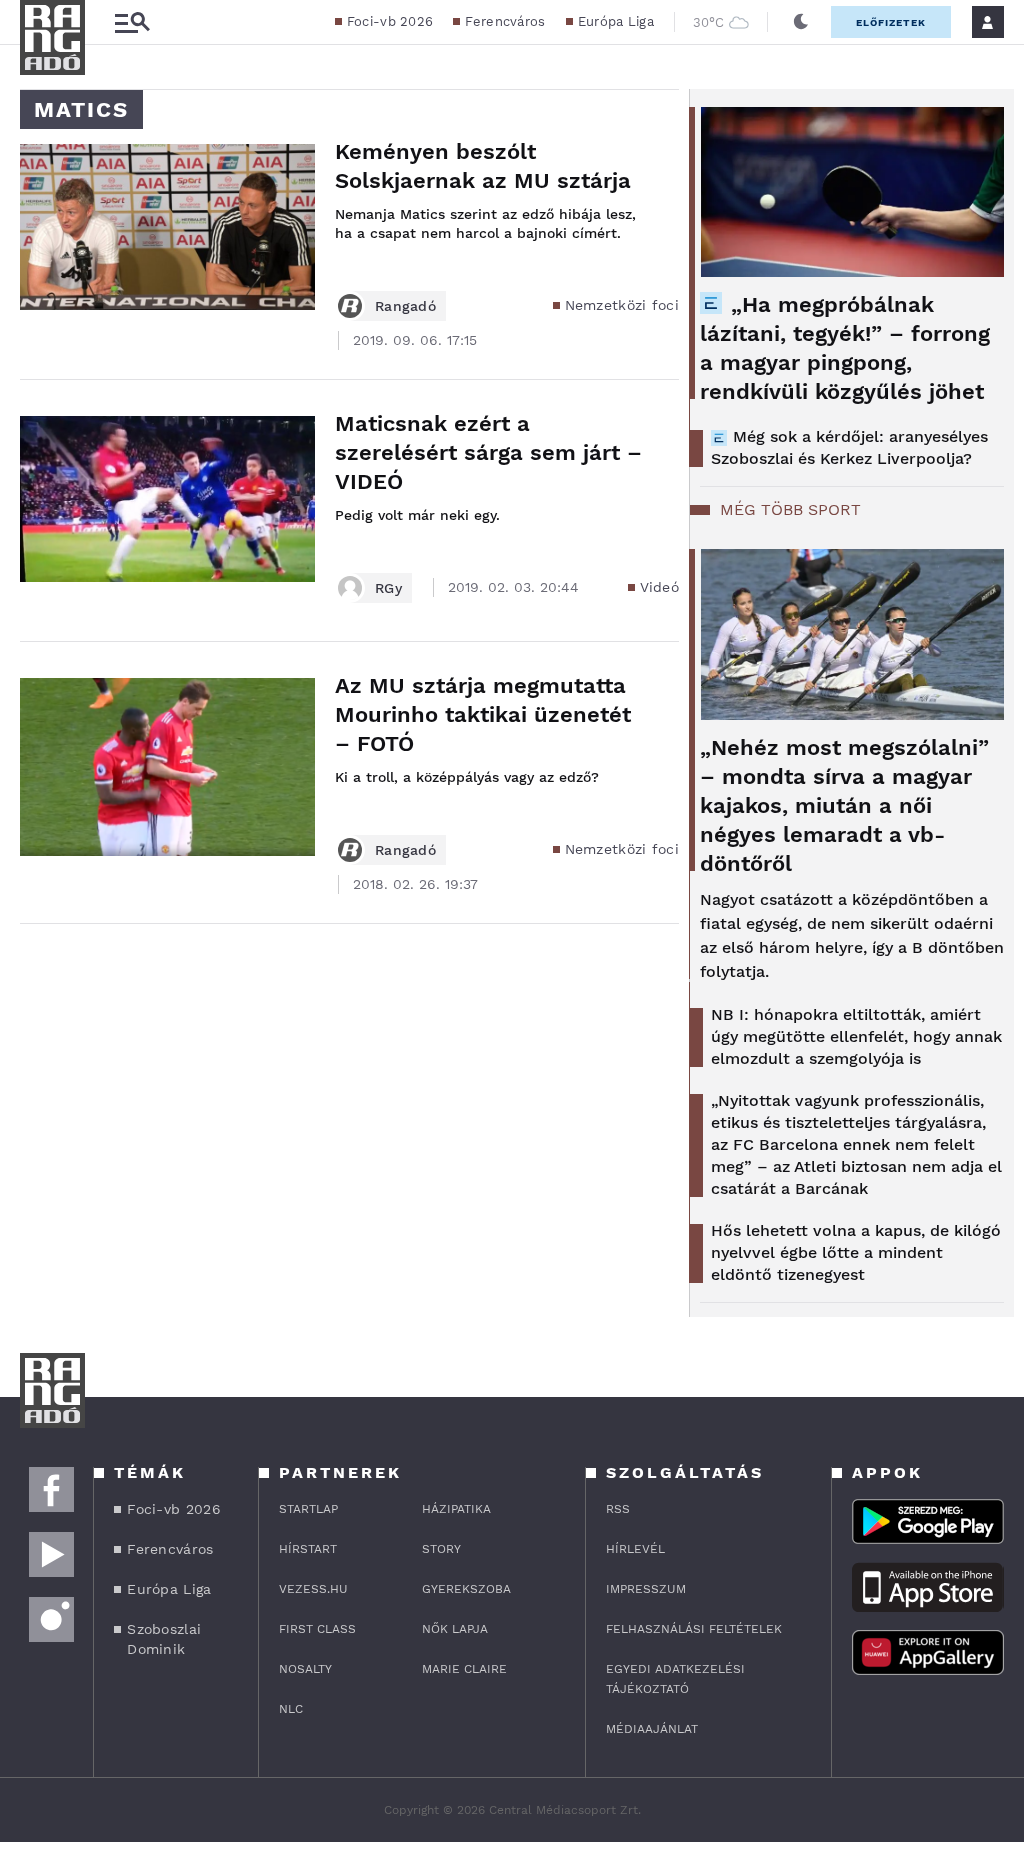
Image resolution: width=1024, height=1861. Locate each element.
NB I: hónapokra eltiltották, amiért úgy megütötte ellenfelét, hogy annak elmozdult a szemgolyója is (856, 1036)
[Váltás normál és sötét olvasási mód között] (801, 22)
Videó (660, 587)
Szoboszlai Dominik (164, 1639)
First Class (317, 1629)
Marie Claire (464, 1669)
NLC (291, 1709)
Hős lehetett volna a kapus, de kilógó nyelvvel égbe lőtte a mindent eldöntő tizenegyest (856, 1252)
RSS (618, 1509)
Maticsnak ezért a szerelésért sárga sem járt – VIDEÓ (488, 452)
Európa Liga (616, 21)
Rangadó (405, 306)
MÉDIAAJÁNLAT (652, 1729)
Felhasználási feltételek (694, 1629)
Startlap (308, 1509)
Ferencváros (505, 21)
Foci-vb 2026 (390, 21)
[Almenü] (132, 22)
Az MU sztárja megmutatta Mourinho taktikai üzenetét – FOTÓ (483, 714)
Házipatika (456, 1509)
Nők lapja (455, 1629)
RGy (388, 588)
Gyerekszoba (466, 1589)
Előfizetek (891, 22)
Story (441, 1549)
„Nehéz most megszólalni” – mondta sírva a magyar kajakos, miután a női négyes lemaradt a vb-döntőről (844, 805)
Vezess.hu (313, 1589)
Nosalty (305, 1669)
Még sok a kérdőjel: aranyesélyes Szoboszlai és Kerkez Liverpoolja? (849, 447)
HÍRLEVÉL (635, 1549)
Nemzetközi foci (622, 305)
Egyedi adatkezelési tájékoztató (675, 1679)
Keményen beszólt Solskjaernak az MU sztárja (483, 166)
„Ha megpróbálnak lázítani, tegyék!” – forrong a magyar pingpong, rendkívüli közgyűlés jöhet (845, 348)
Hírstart (308, 1549)
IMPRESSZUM (646, 1589)
